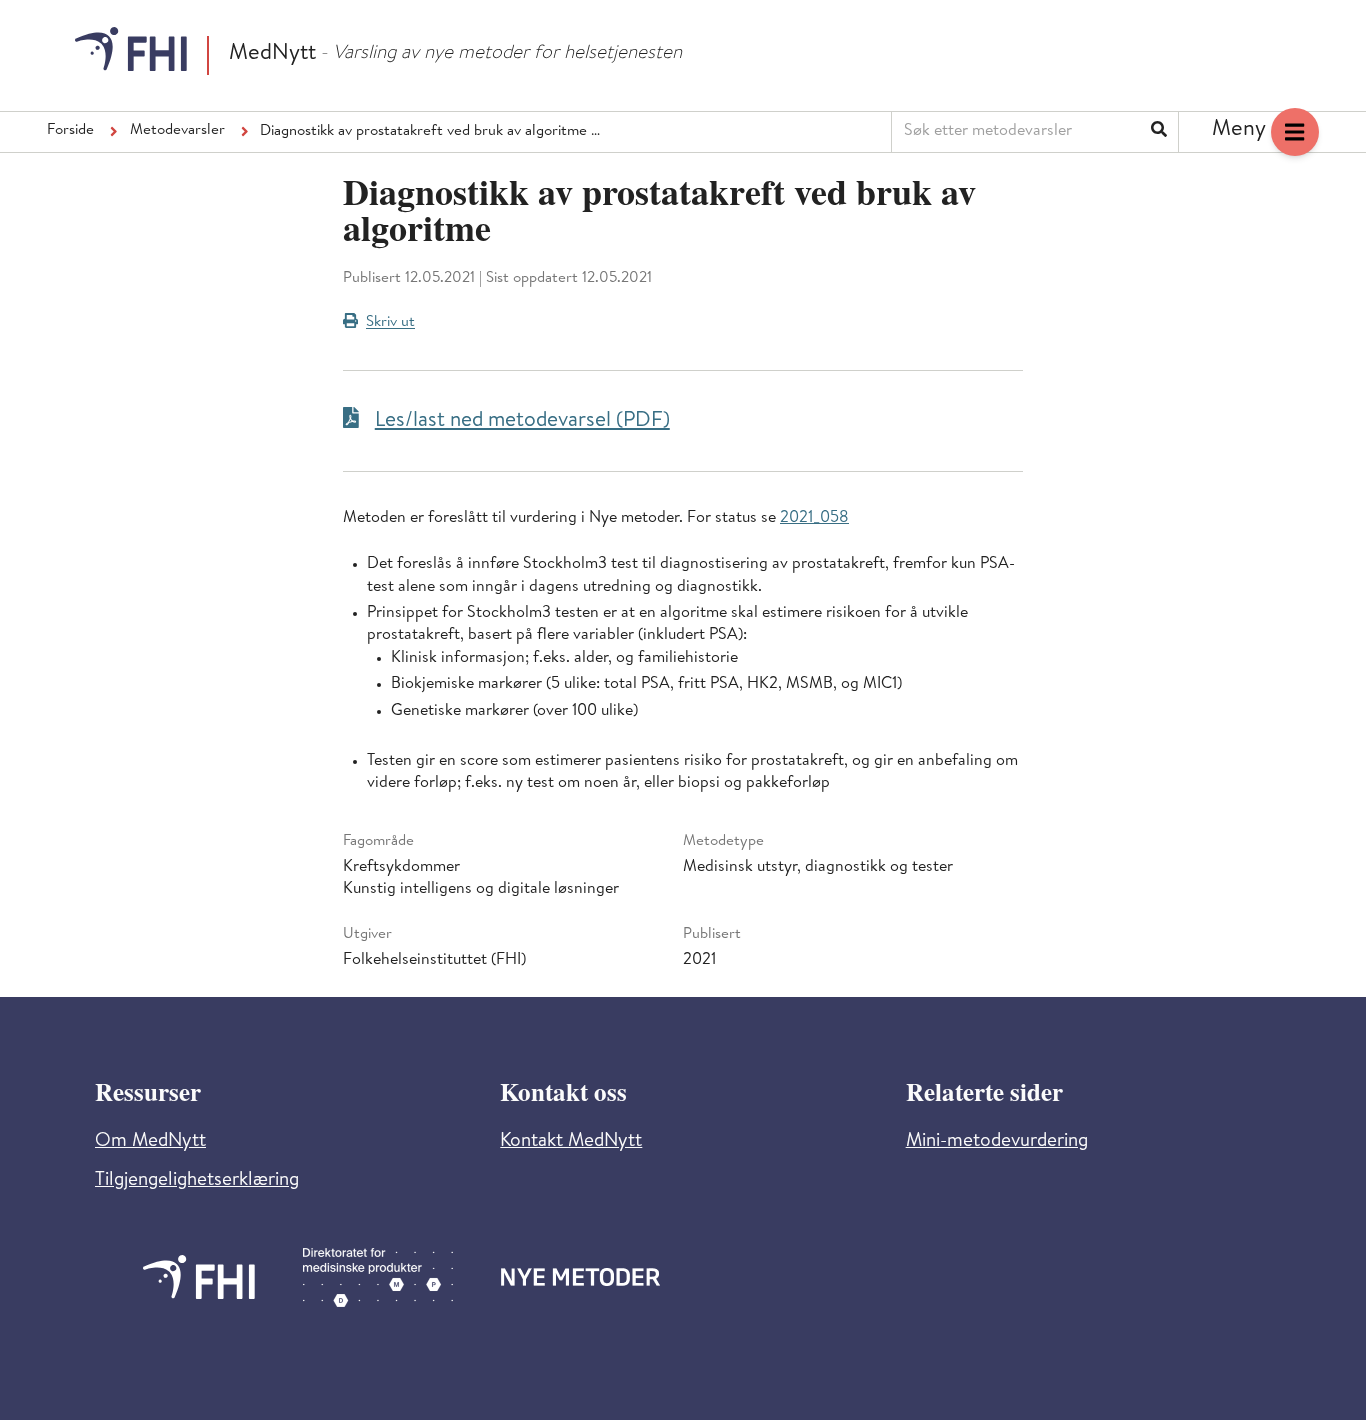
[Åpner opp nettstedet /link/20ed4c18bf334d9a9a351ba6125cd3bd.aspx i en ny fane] (199, 1277)
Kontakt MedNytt (571, 1142)
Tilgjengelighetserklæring (197, 1181)
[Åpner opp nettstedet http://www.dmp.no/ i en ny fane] (378, 1277)
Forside (70, 131)
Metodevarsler (177, 131)
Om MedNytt (150, 1142)
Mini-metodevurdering (997, 1142)
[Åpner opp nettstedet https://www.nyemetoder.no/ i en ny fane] (581, 1277)
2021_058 (814, 519)
